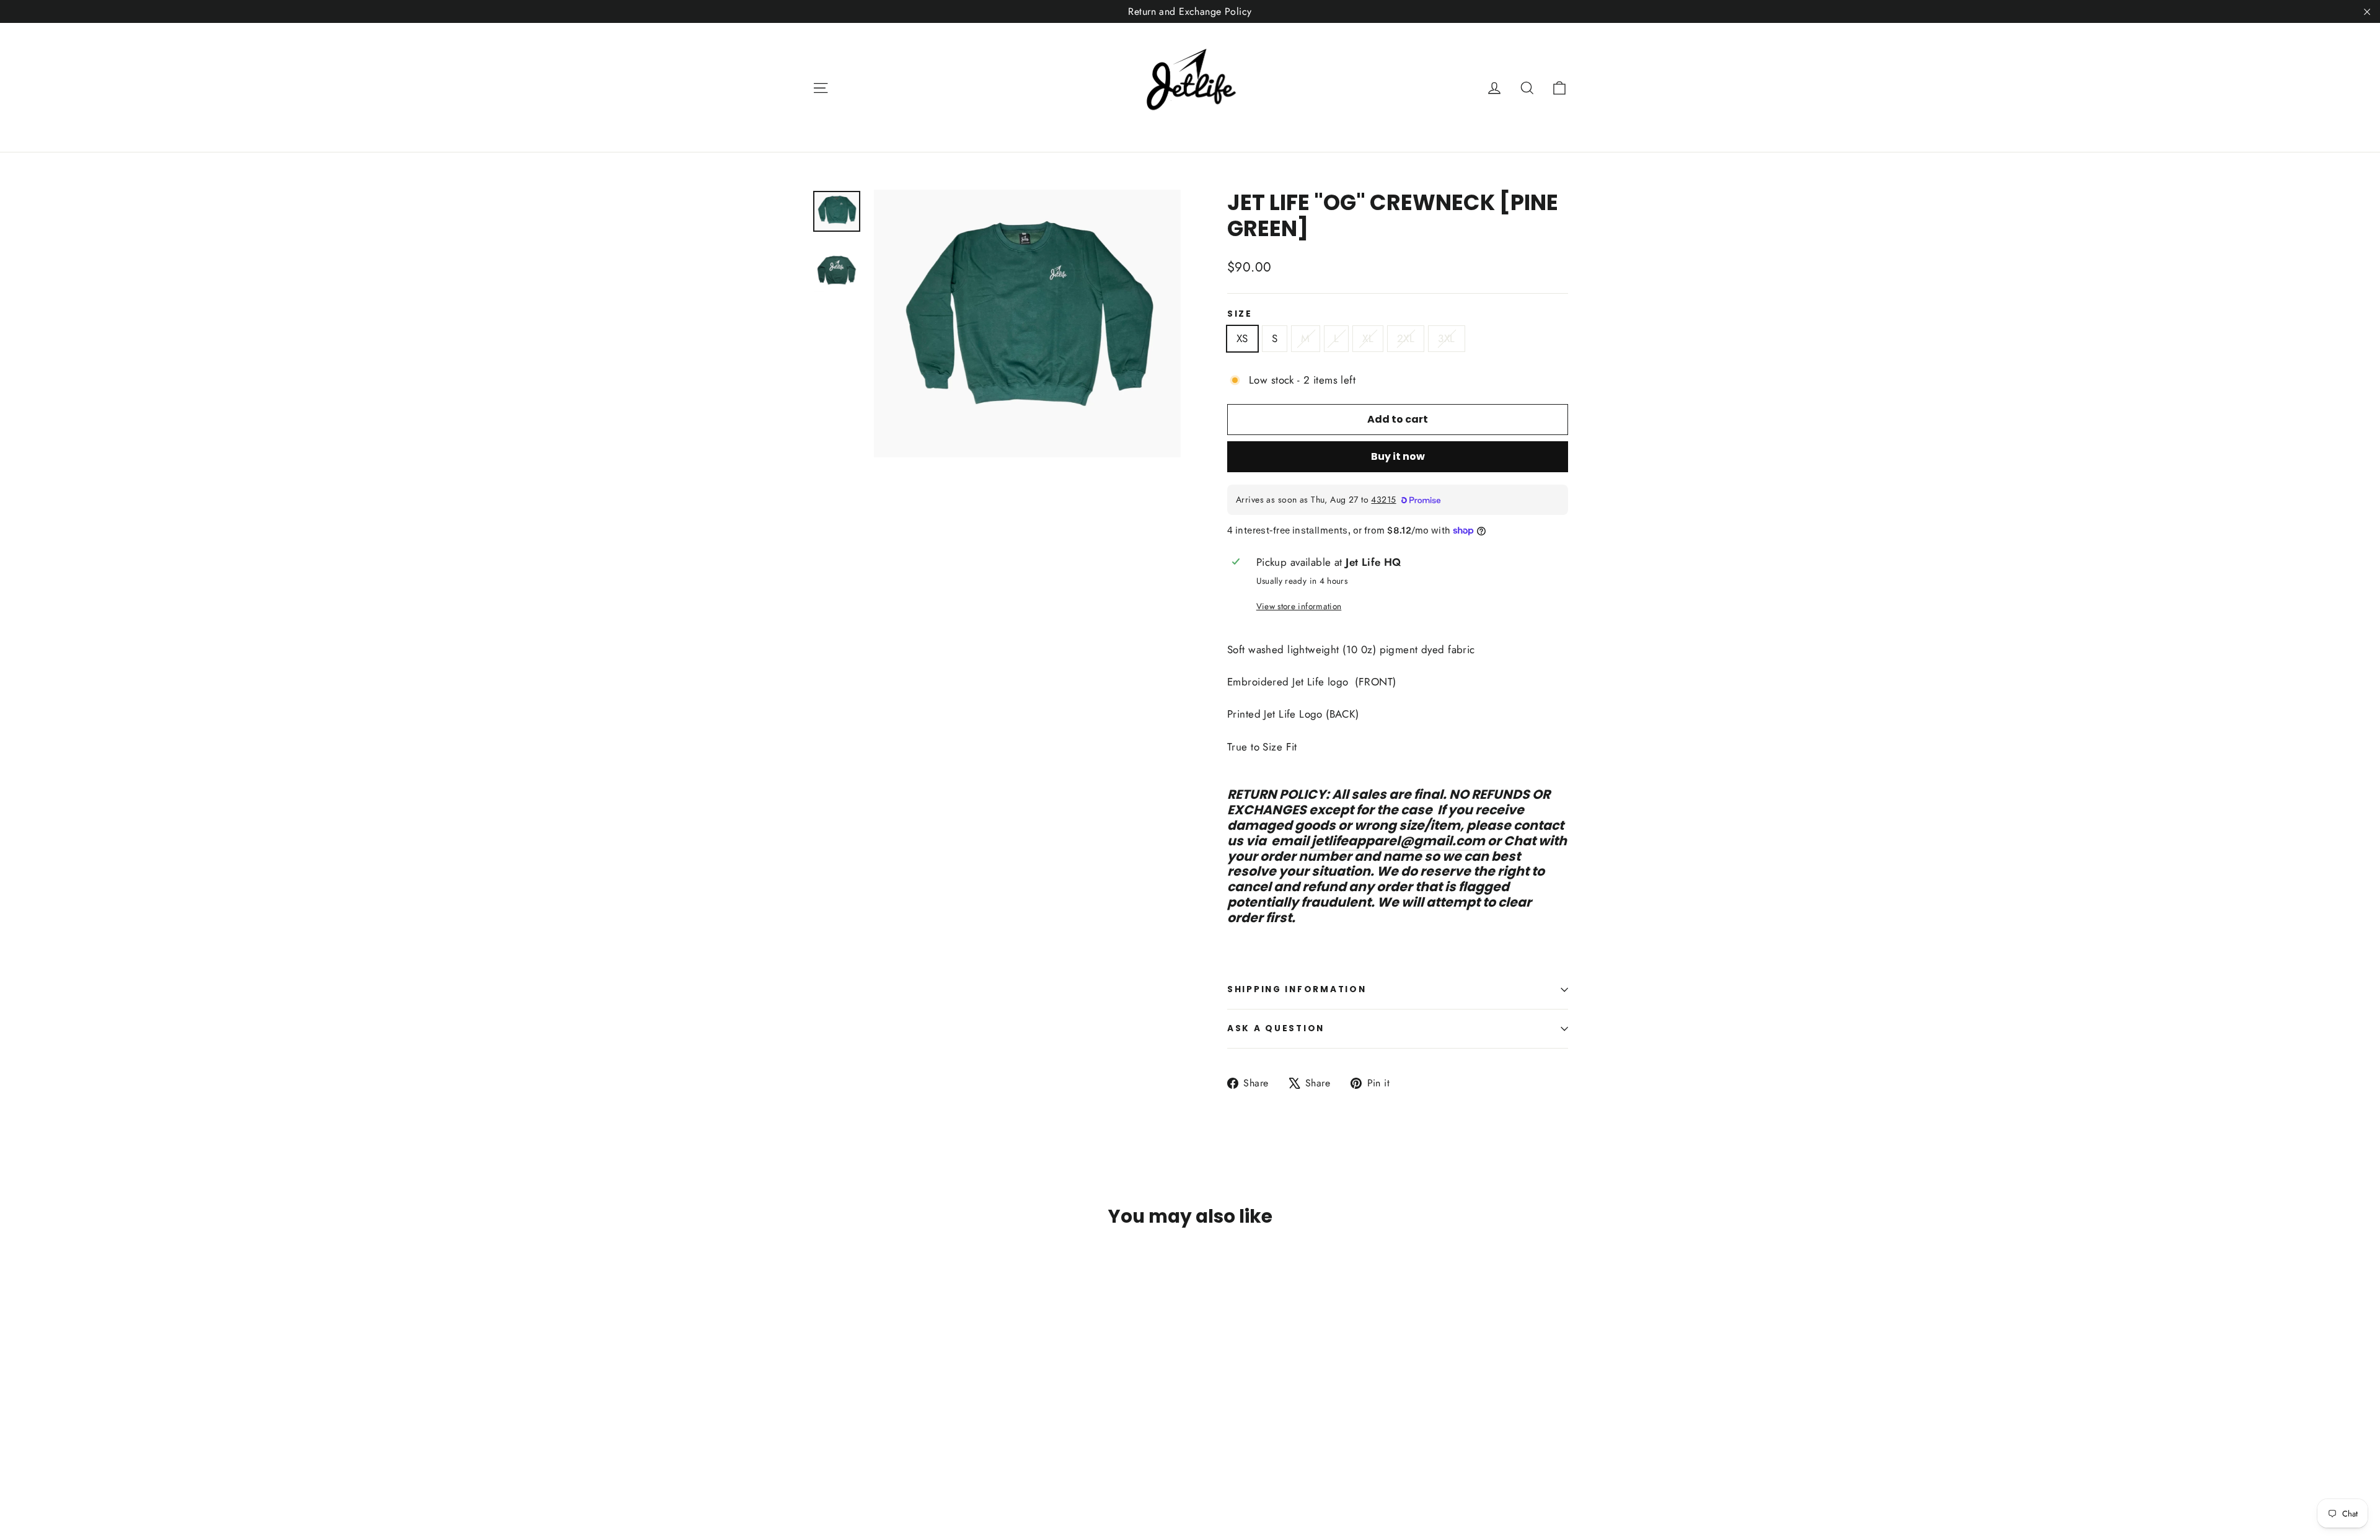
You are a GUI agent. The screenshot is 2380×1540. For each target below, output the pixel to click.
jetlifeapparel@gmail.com (1398, 841)
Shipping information (1297, 989)
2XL (1406, 338)
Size (1240, 314)
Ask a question (1276, 1028)
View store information (1299, 606)
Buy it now (1398, 456)
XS (1242, 338)
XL (1368, 338)
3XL (1446, 338)
